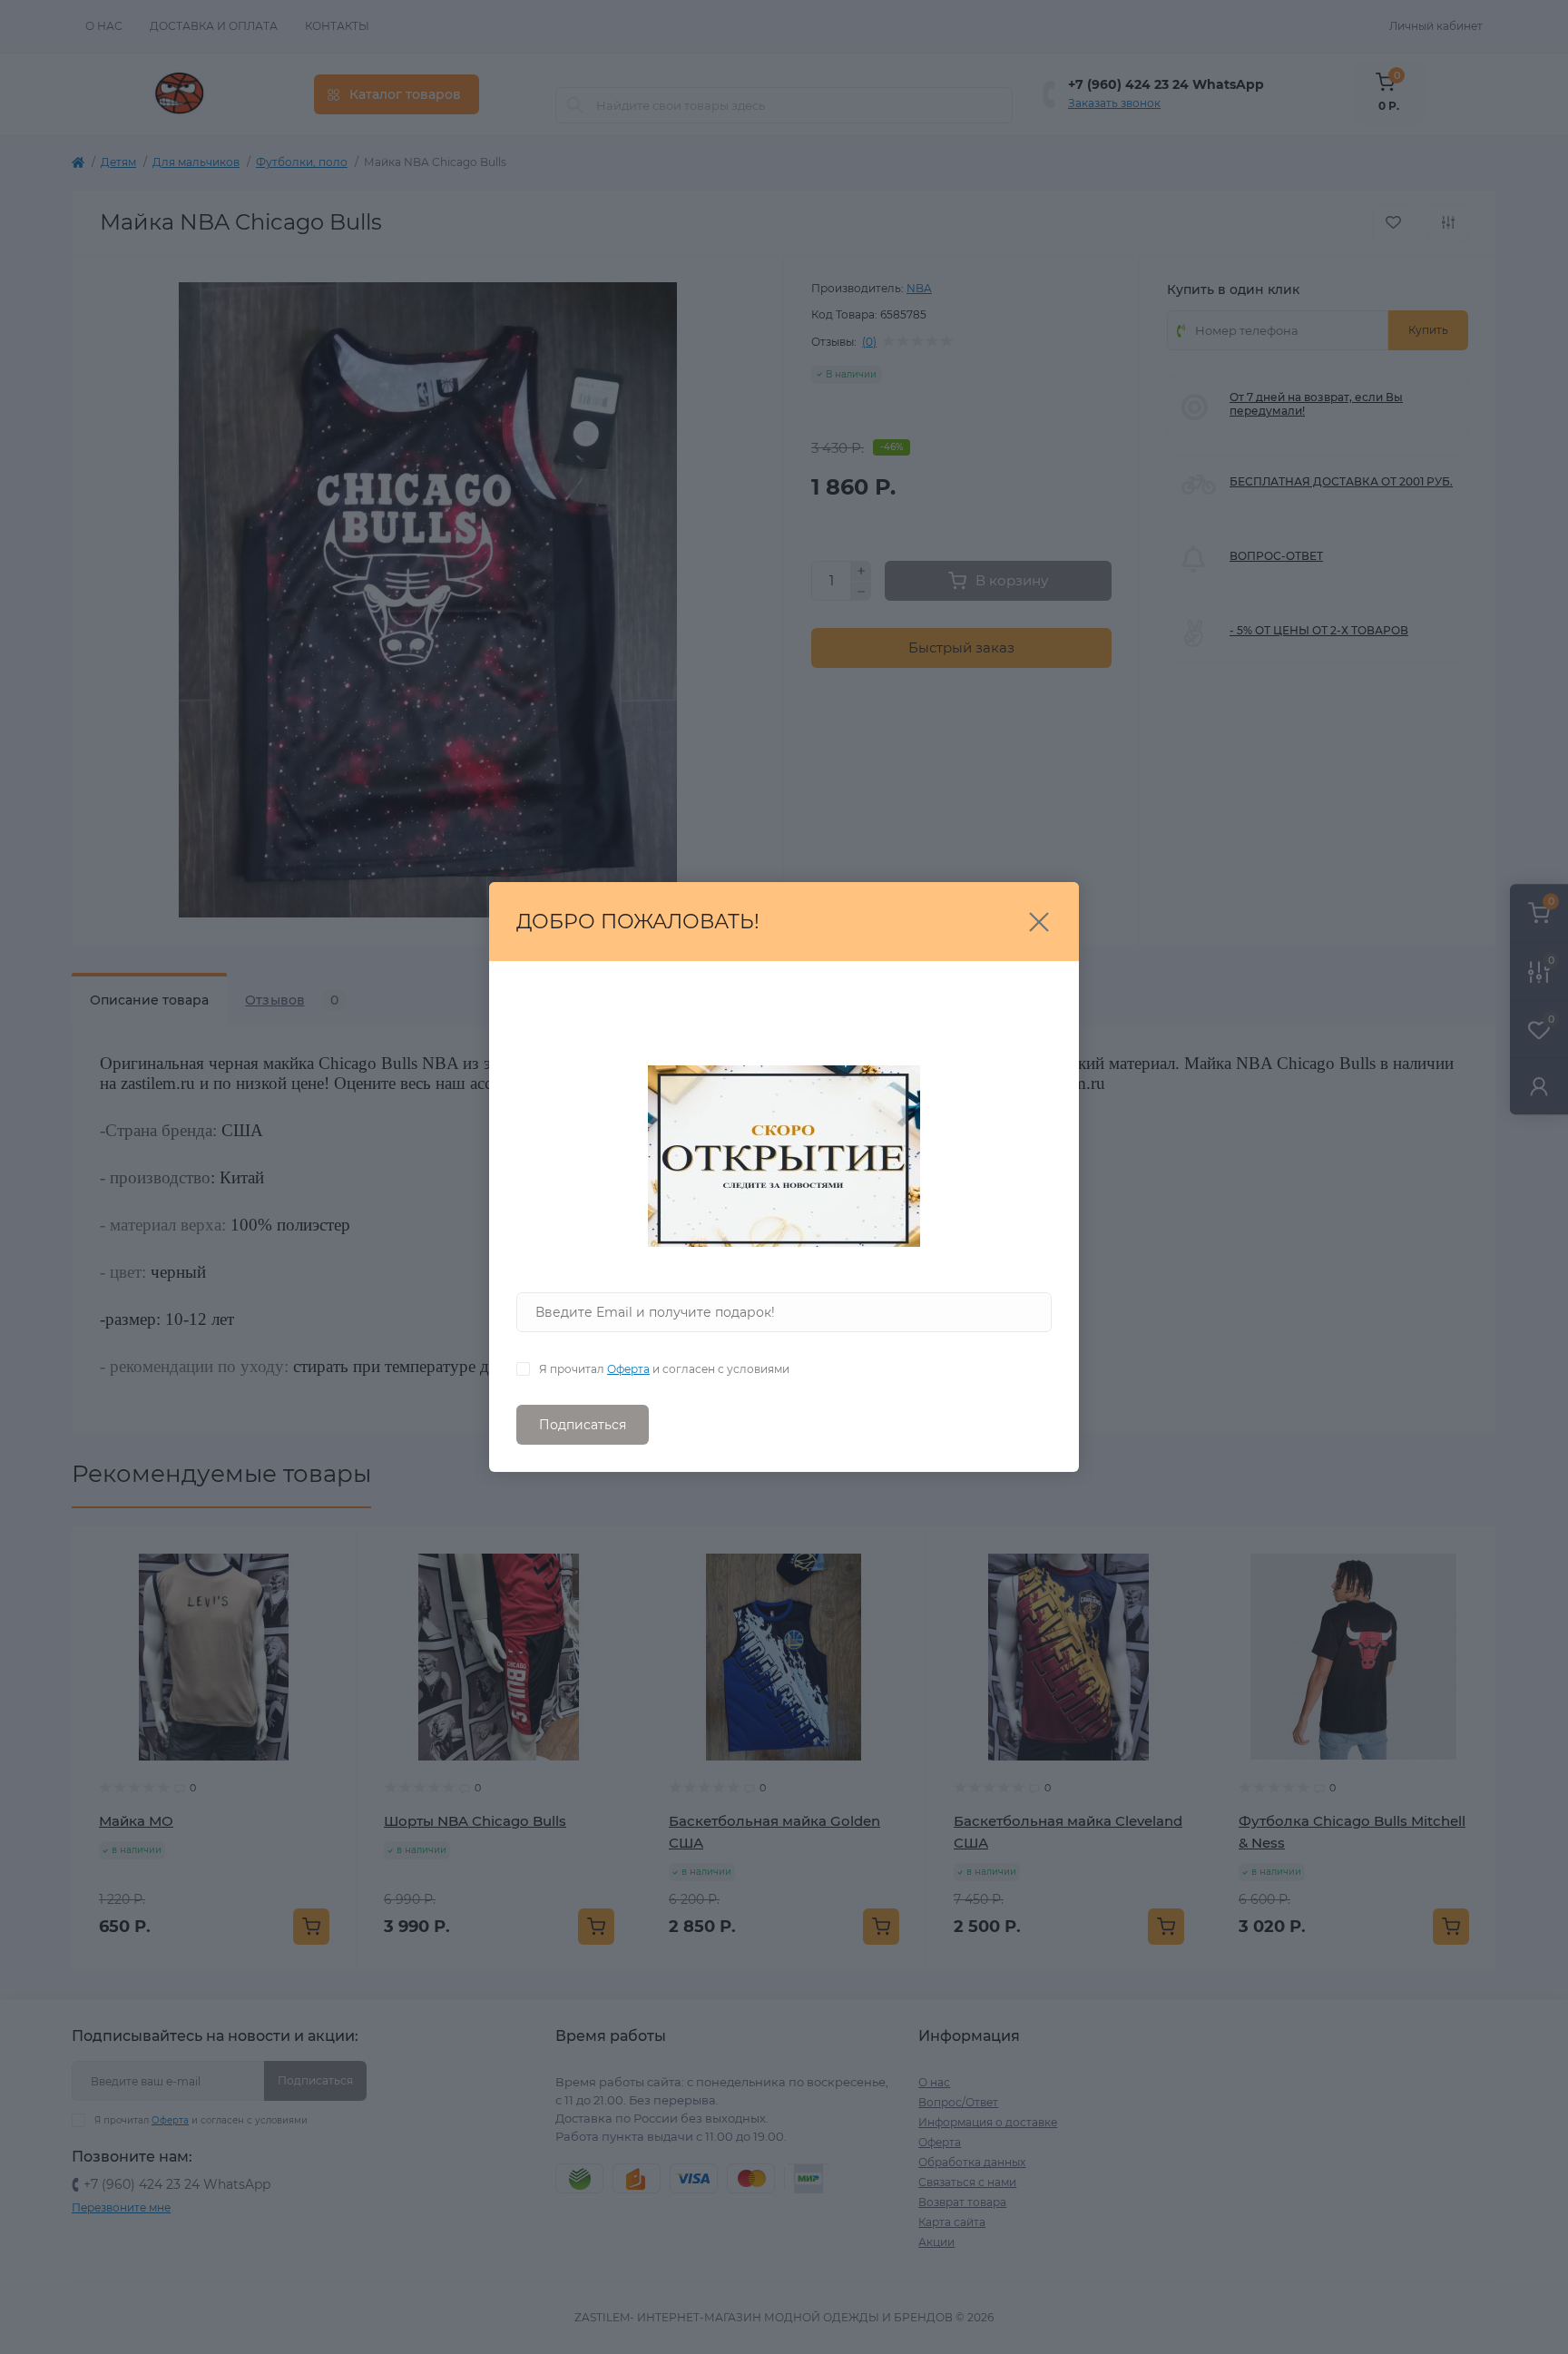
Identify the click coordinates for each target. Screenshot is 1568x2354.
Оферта (628, 1369)
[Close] (1039, 922)
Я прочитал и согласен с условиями (664, 1369)
